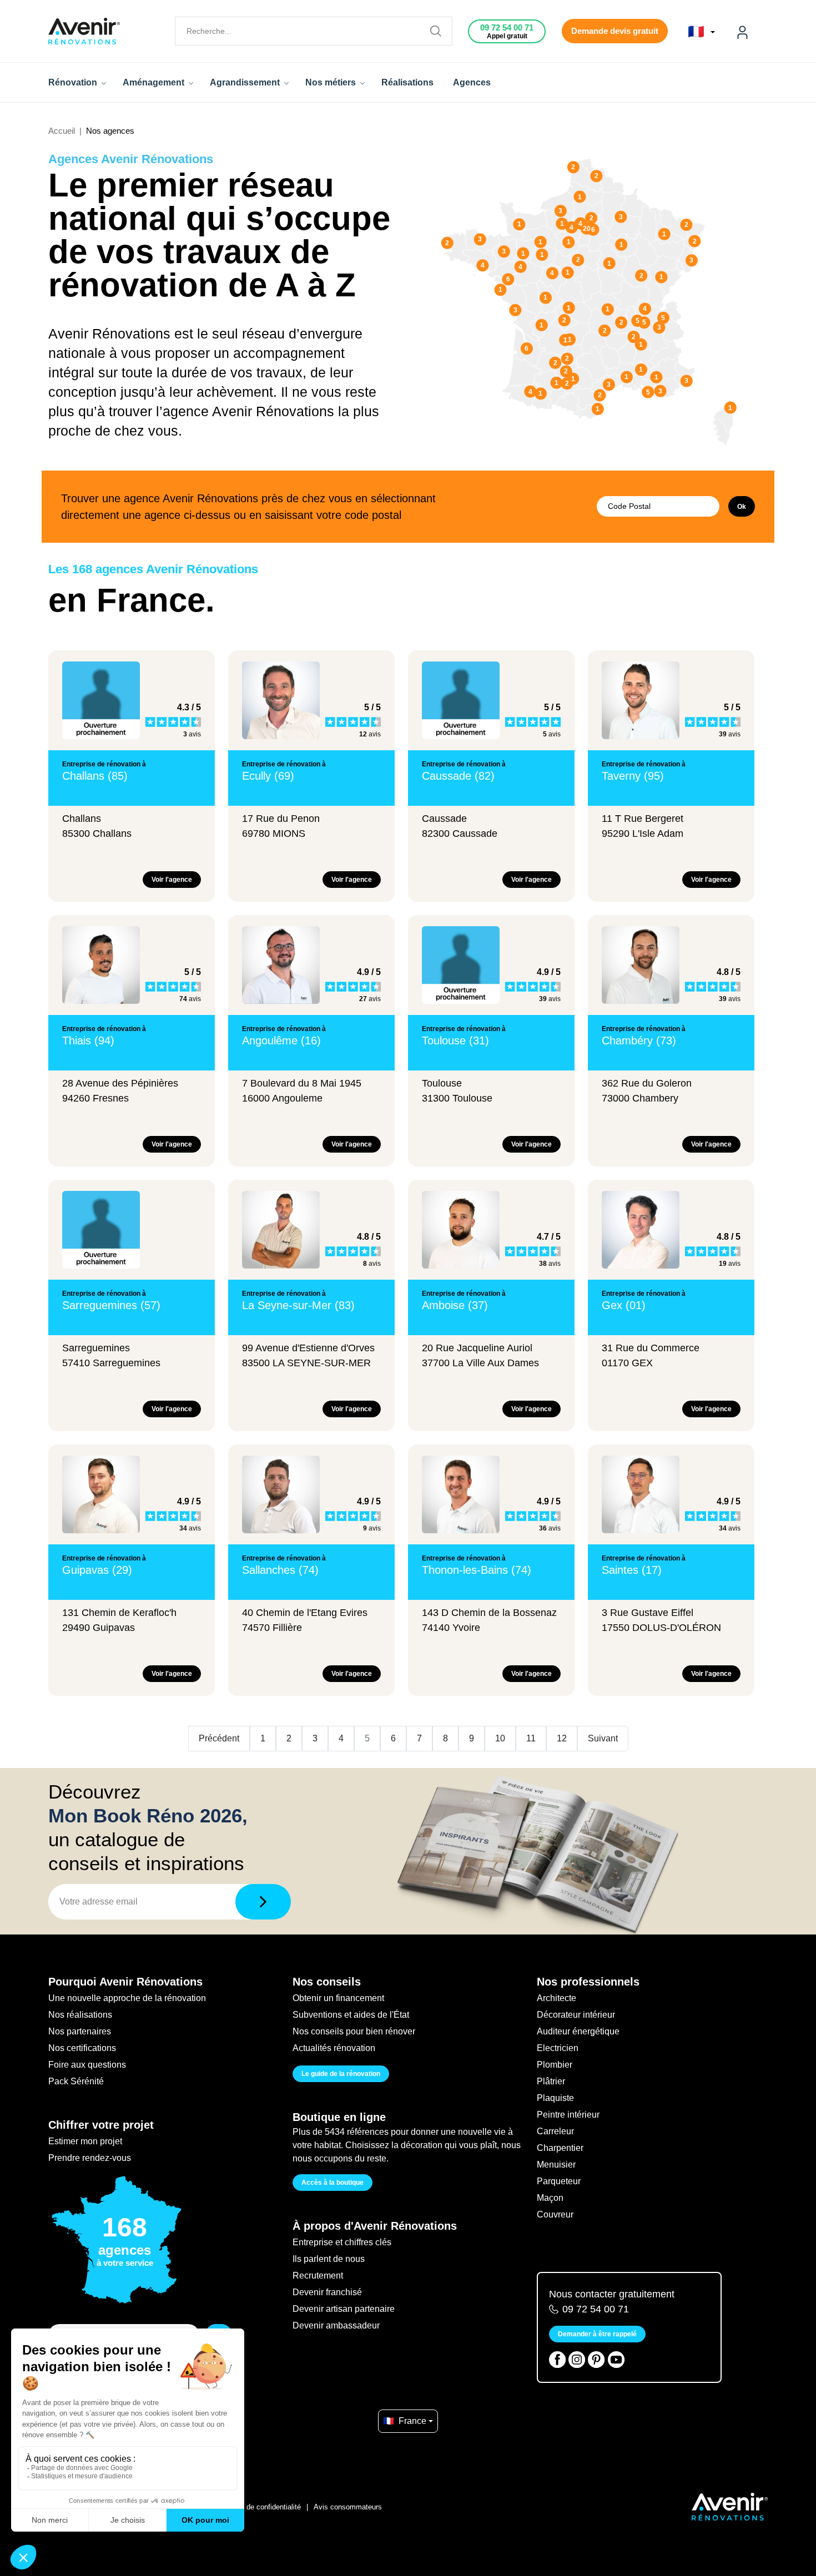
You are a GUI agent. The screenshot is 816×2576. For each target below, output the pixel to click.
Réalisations (407, 82)
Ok (742, 507)
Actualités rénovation (334, 2048)
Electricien (558, 2048)
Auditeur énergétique (578, 2031)
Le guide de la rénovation (341, 2074)
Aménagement (155, 82)
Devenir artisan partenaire (344, 2309)
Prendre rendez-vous (90, 2158)
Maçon (550, 2198)
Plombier (555, 2065)
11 (531, 1738)
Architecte (556, 1998)
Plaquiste (555, 2098)
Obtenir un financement (338, 1998)
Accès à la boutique (333, 2183)
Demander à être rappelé (597, 2334)
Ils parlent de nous (329, 2259)
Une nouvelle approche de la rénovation (127, 1998)
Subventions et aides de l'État (351, 2015)
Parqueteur (559, 2181)
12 (562, 1738)
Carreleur (555, 2131)
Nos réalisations (80, 2015)
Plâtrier (551, 2081)
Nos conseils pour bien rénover (354, 2031)
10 (500, 1738)
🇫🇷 (698, 32)
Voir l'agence (172, 880)
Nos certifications (82, 2048)
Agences (472, 82)
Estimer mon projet (85, 2141)
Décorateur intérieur (576, 2015)
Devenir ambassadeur (336, 2325)
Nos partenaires (80, 2031)
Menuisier (556, 2165)
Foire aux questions (87, 2065)
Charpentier (560, 2148)
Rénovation (74, 82)
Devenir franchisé (327, 2292)
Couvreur (555, 2214)
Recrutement (318, 2276)
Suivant (603, 1738)
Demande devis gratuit (615, 31)
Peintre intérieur (568, 2115)
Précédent (219, 1738)
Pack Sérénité (76, 2081)
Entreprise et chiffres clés (342, 2242)
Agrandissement (246, 82)
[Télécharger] (263, 1902)
